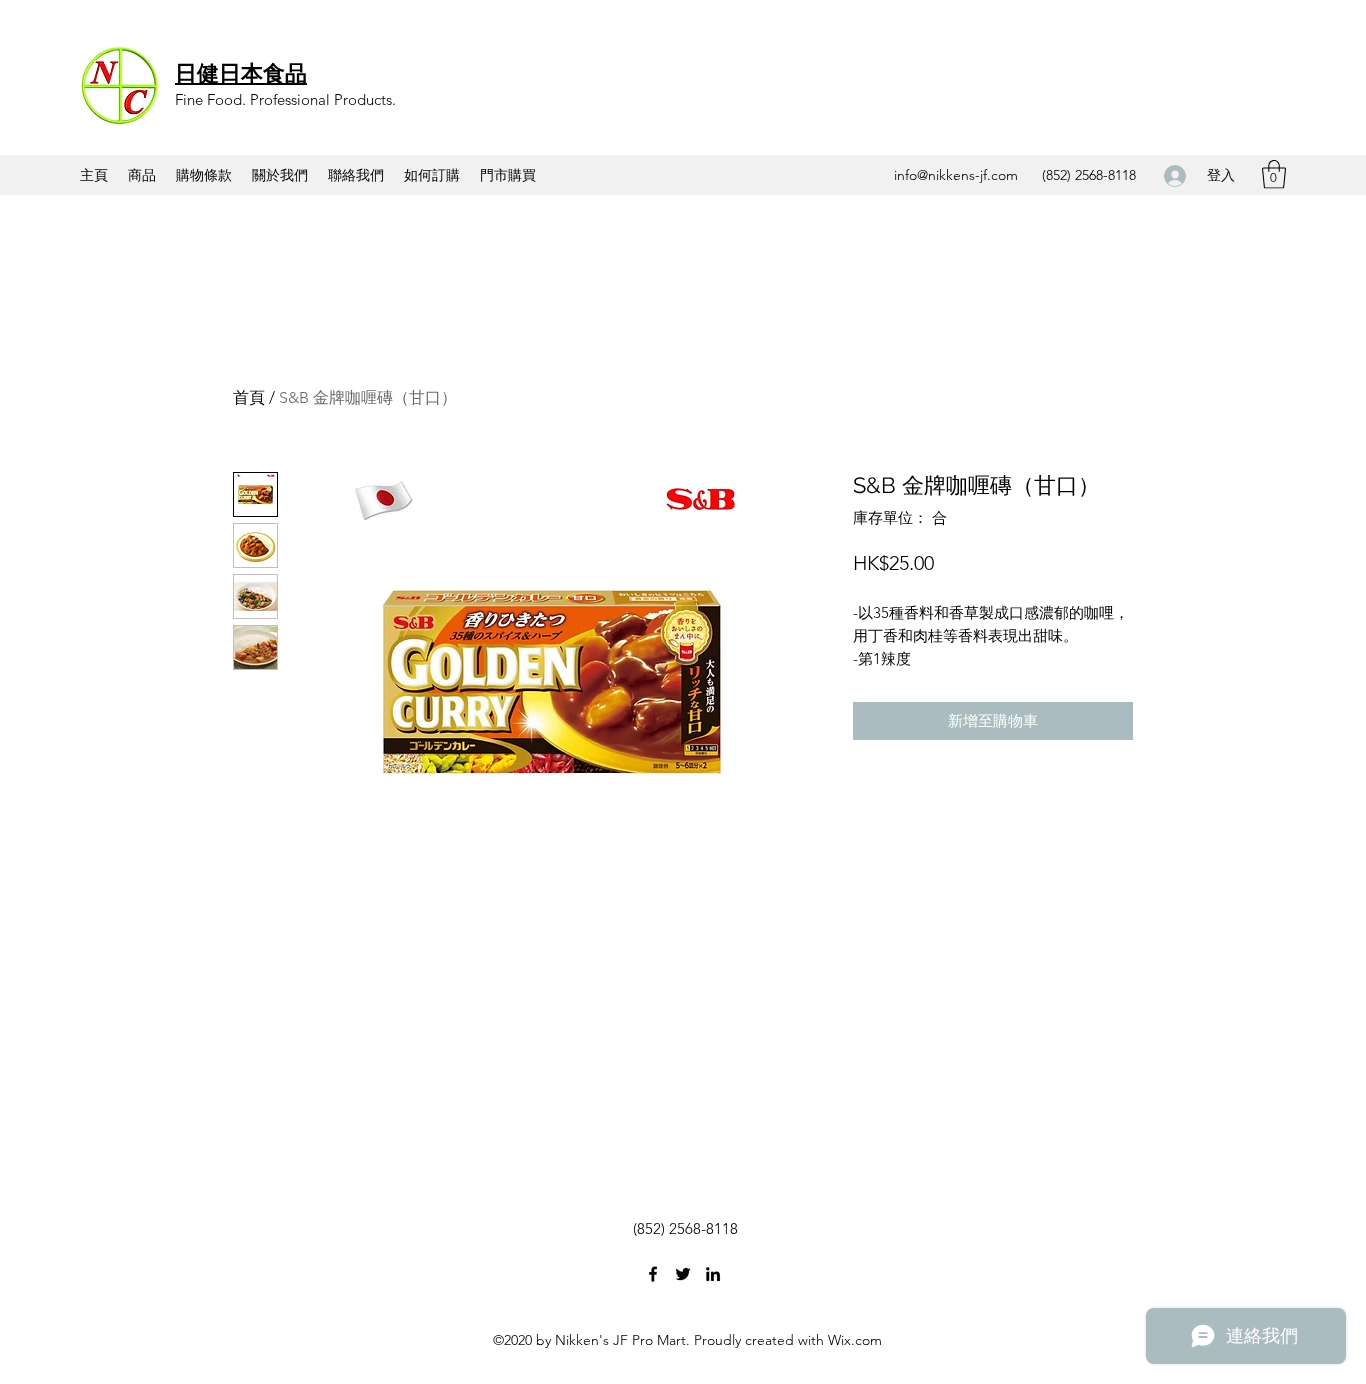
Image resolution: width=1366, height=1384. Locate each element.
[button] (1274, 174)
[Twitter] (683, 1274)
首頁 (249, 397)
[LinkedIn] (713, 1274)
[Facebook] (653, 1274)
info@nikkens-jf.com (956, 175)
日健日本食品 (241, 73)
